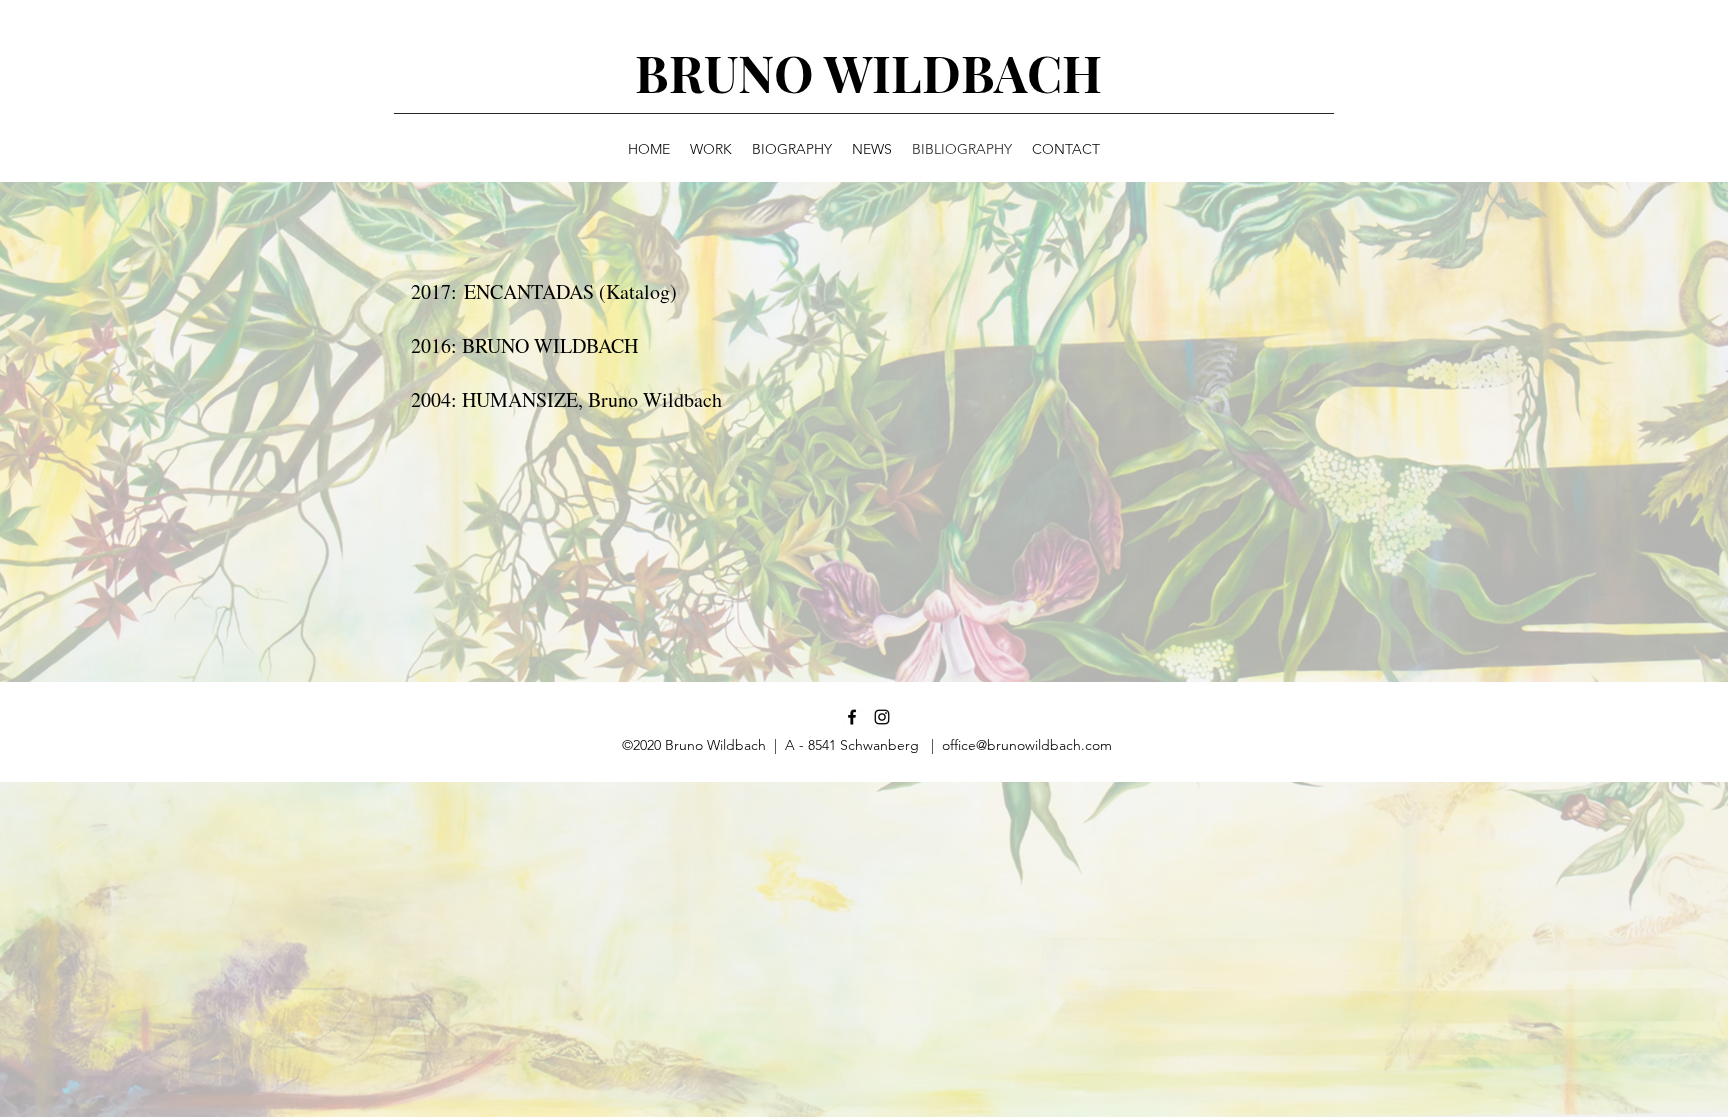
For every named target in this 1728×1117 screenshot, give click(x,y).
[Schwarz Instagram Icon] (882, 717)
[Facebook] (852, 717)
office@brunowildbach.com (1027, 745)
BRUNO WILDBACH (868, 72)
